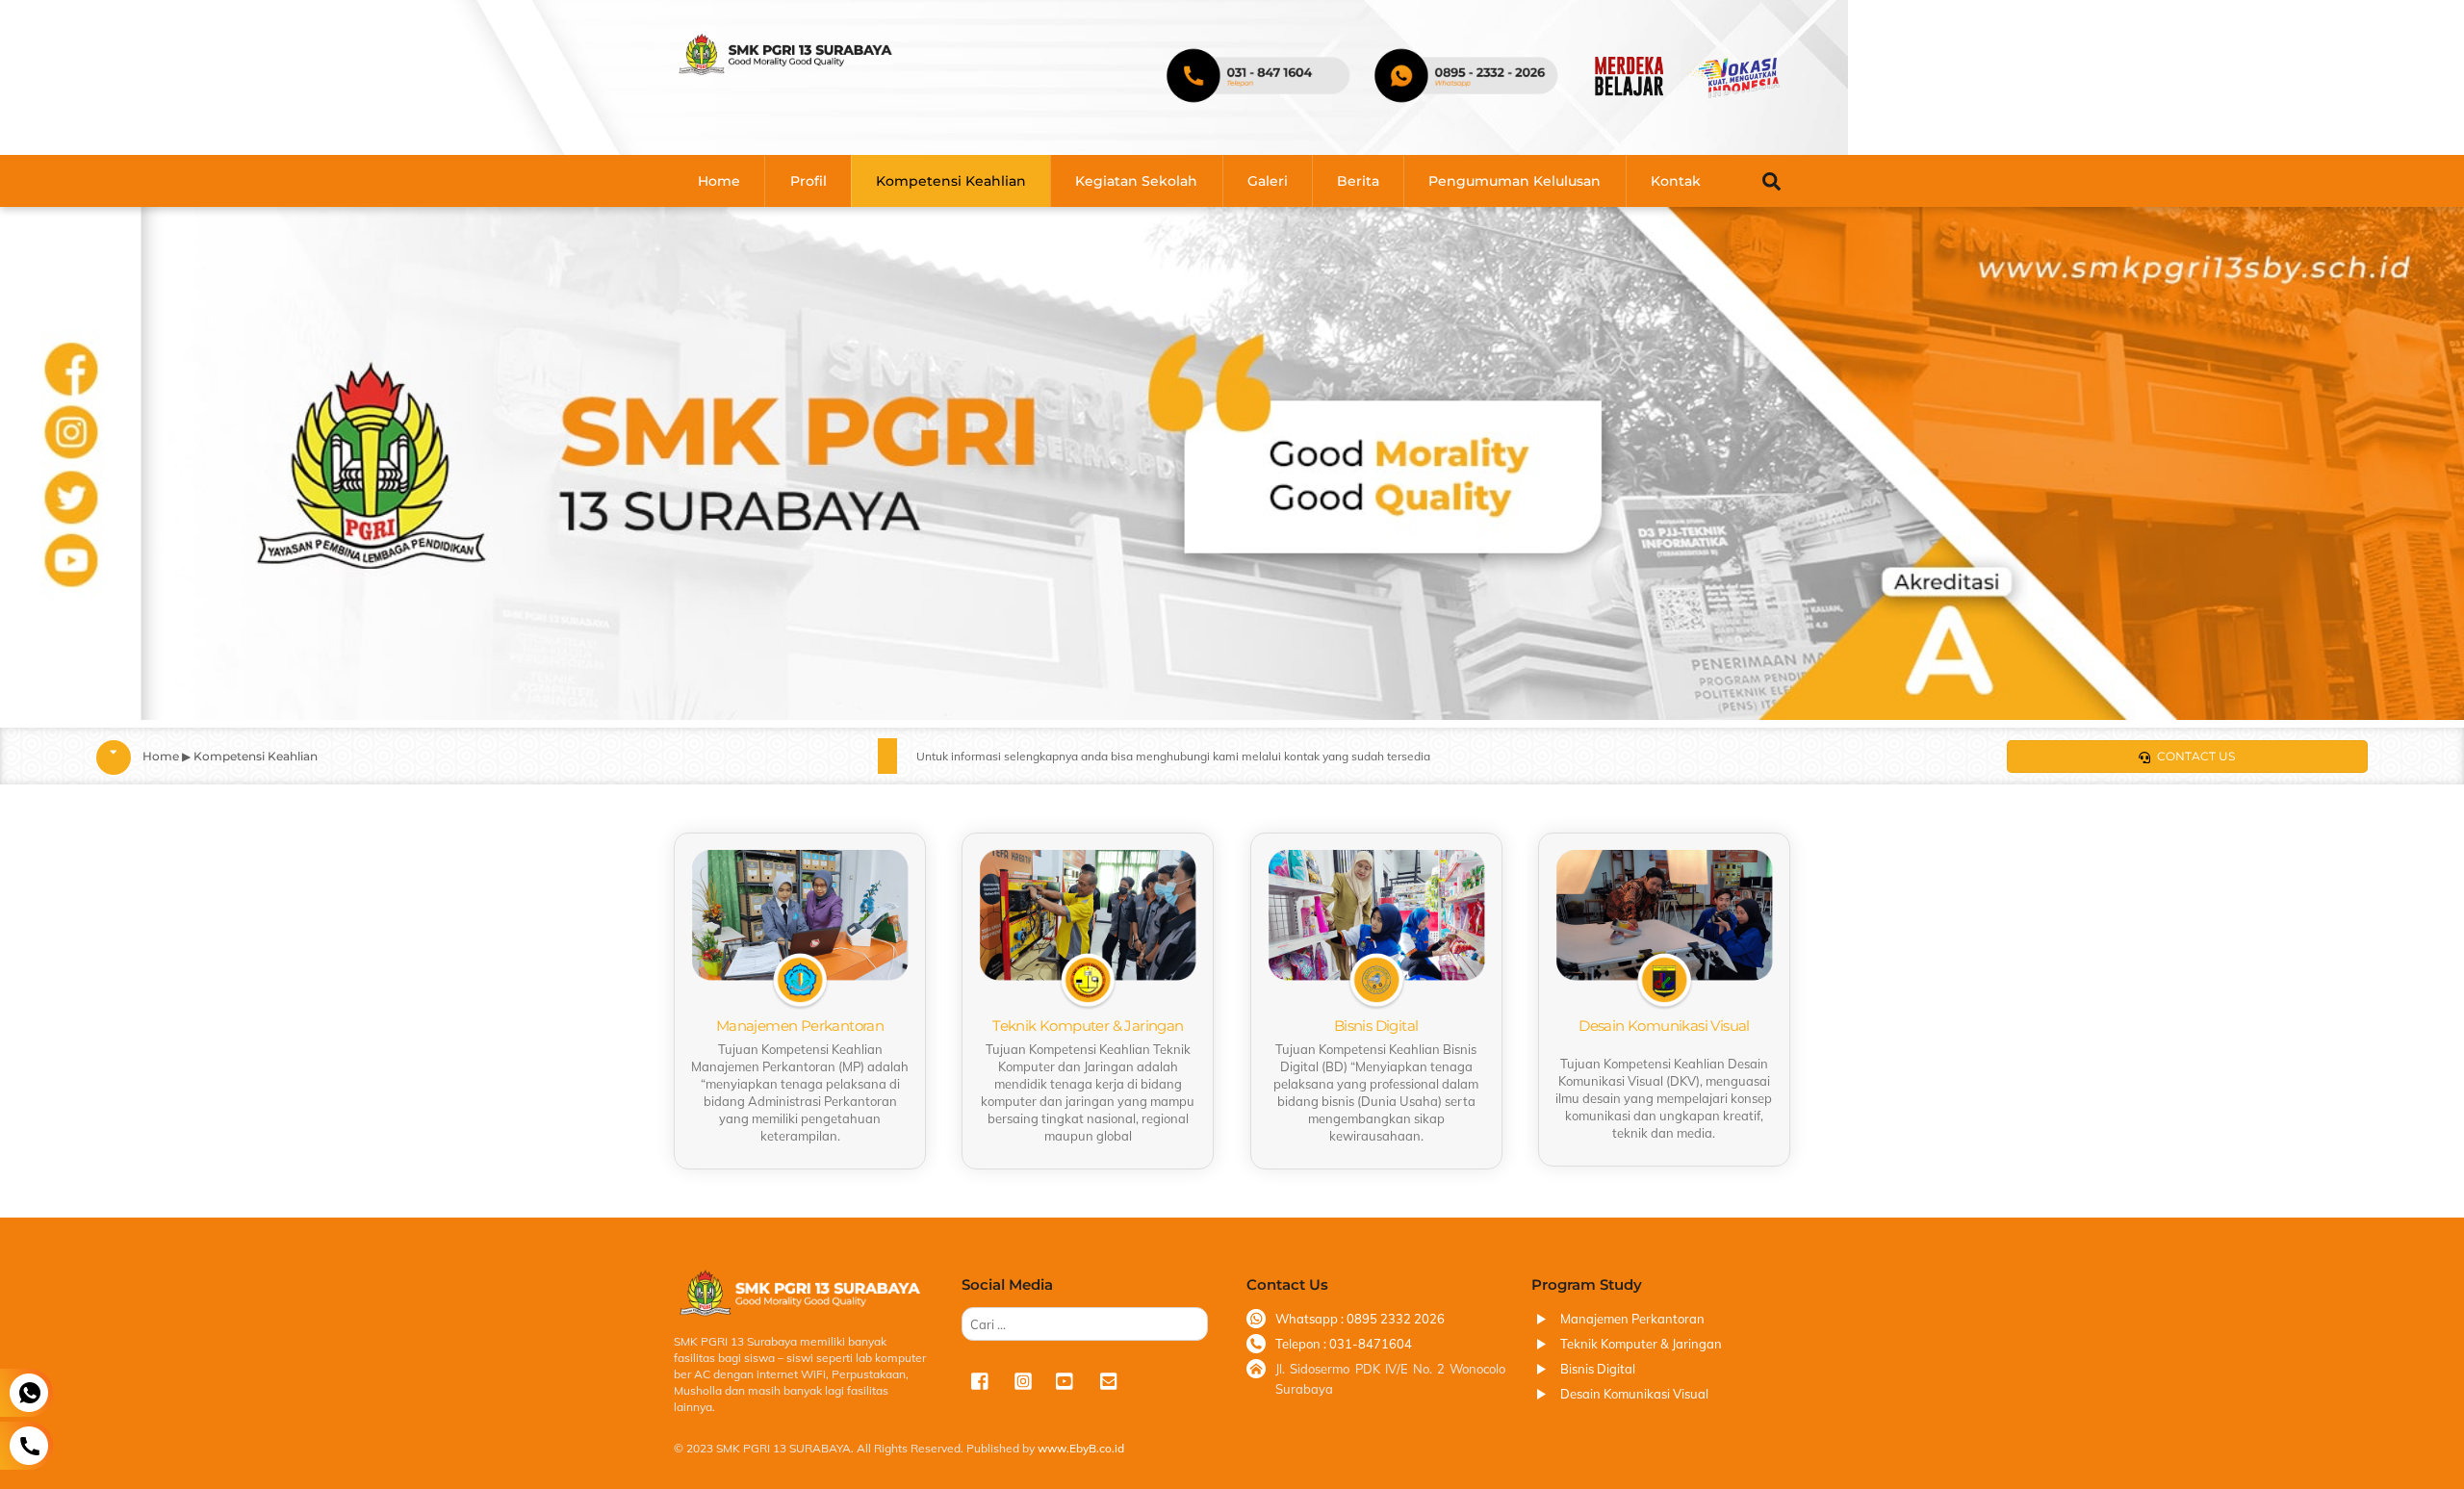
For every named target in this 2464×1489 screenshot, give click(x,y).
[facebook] (981, 1379)
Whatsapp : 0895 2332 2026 (1360, 1319)
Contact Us (2196, 756)
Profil (808, 181)
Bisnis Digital (1598, 1369)
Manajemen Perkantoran (1632, 1319)
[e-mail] (1108, 1379)
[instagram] (1023, 1379)
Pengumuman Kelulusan (1514, 181)
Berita (1358, 181)
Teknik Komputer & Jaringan (1641, 1344)
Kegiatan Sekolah (1136, 181)
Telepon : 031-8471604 (1344, 1344)
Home (719, 181)
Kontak (1676, 181)
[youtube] (1065, 1379)
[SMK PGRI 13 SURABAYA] (785, 69)
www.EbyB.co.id (1079, 1448)
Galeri (1268, 181)
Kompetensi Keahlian (951, 181)
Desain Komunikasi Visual (1634, 1394)
